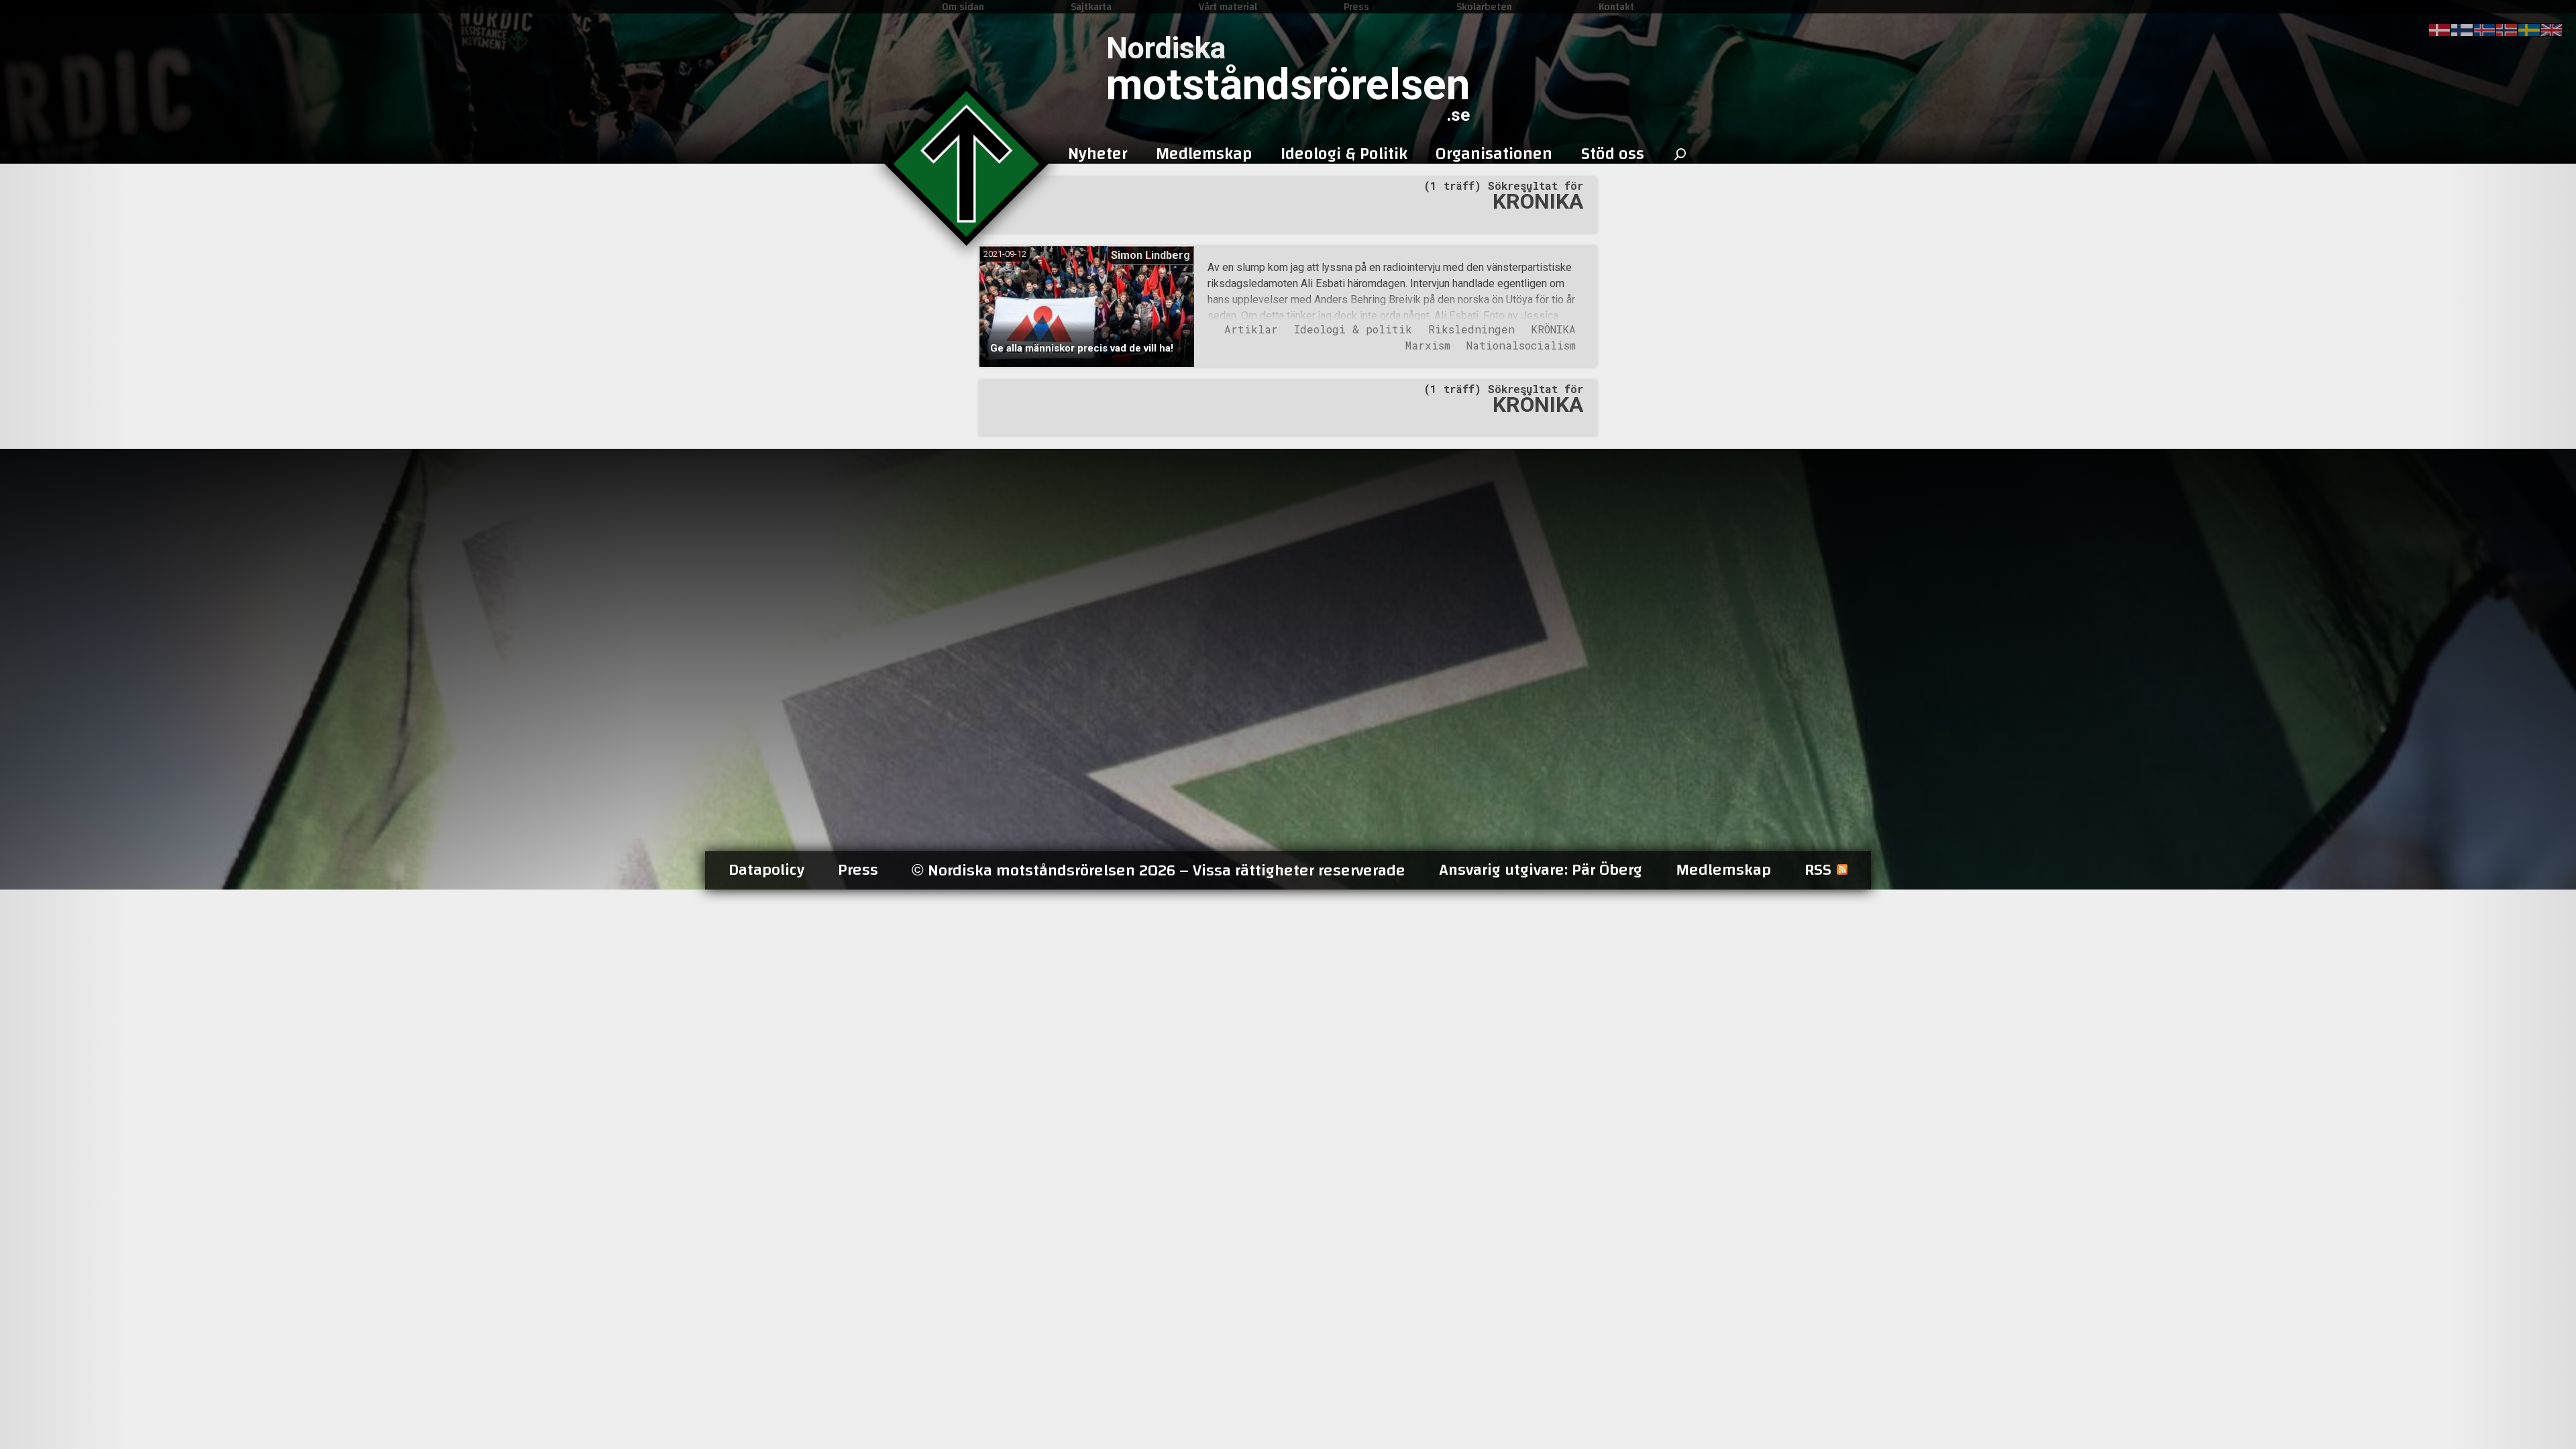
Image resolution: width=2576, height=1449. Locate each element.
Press (1356, 7)
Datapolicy (766, 870)
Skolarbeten (1484, 7)
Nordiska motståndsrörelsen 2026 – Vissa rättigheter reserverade (1159, 870)
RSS (1818, 870)
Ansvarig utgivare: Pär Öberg (1541, 870)
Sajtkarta (1091, 7)
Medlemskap (1723, 870)
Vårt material (1228, 7)
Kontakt (1616, 7)
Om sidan (963, 7)
